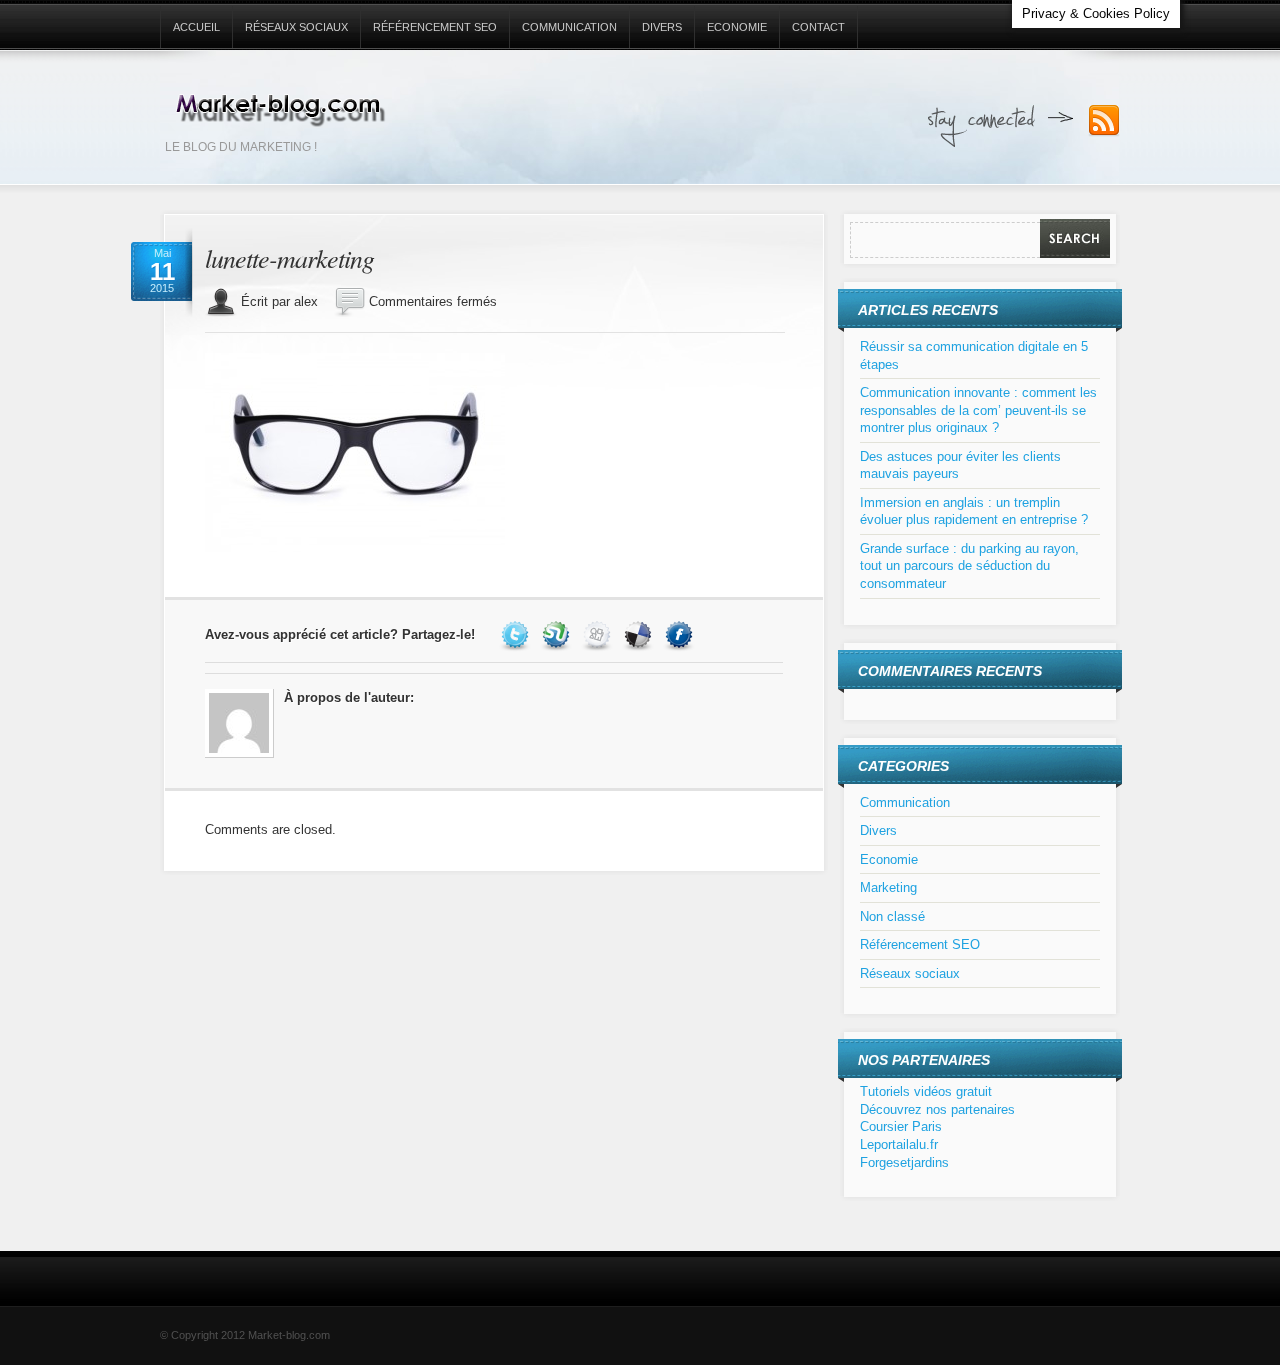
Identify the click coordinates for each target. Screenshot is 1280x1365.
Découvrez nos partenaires (937, 1109)
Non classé (892, 916)
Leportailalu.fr (899, 1144)
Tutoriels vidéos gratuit (926, 1091)
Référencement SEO (435, 27)
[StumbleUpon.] (558, 634)
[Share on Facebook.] (681, 634)
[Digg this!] (599, 634)
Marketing (888, 887)
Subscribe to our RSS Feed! (1104, 121)
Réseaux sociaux (296, 27)
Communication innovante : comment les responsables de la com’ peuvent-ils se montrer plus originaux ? (978, 410)
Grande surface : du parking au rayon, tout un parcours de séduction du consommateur (969, 566)
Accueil (196, 27)
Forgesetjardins (904, 1162)
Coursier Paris (901, 1126)
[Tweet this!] (517, 634)
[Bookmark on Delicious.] (640, 634)
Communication (569, 27)
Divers (662, 27)
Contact (818, 27)
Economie (737, 27)
